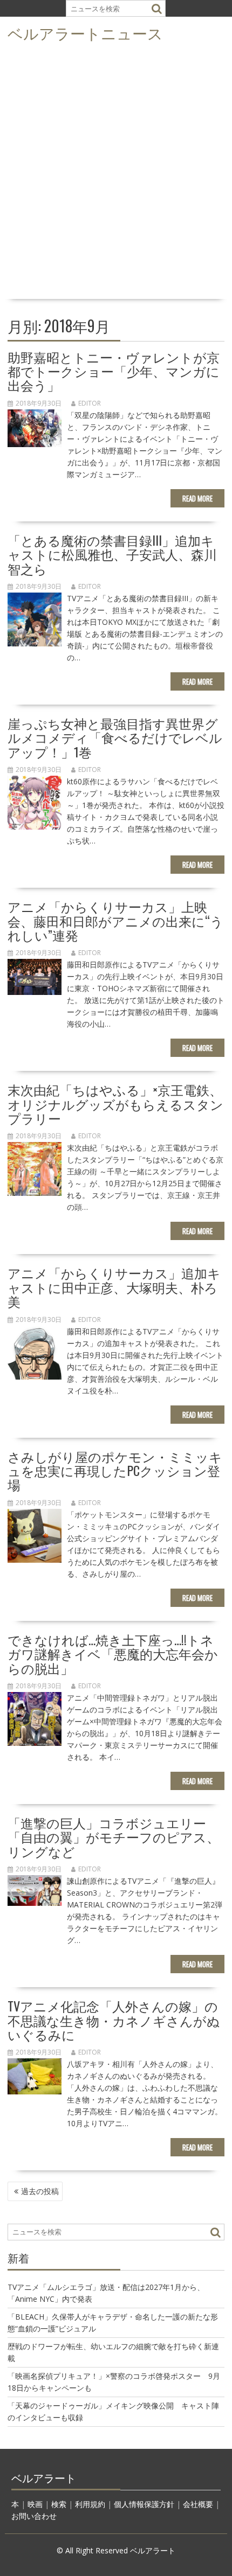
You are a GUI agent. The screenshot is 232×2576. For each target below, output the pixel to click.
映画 (35, 2504)
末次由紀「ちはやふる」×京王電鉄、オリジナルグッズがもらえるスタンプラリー (115, 1103)
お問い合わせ (34, 2516)
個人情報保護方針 (144, 2504)
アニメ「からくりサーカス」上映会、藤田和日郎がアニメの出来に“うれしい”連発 (115, 920)
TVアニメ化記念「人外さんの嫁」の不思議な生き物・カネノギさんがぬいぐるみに (114, 2020)
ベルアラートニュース (85, 33)
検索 (59, 2504)
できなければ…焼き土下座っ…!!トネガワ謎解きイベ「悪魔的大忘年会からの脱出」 (113, 1653)
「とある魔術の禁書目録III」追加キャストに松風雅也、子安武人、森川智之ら (112, 554)
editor (90, 403)
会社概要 (198, 2504)
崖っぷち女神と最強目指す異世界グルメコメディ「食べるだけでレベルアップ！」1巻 (115, 737)
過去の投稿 (40, 2191)
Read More (197, 498)
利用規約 (90, 2504)
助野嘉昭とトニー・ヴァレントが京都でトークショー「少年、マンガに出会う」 (114, 371)
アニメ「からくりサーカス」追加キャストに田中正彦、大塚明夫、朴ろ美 (114, 1287)
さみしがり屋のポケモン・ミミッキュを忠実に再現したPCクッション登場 (115, 1470)
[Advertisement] (116, 174)
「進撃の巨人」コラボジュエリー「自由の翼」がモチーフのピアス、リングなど (114, 1837)
